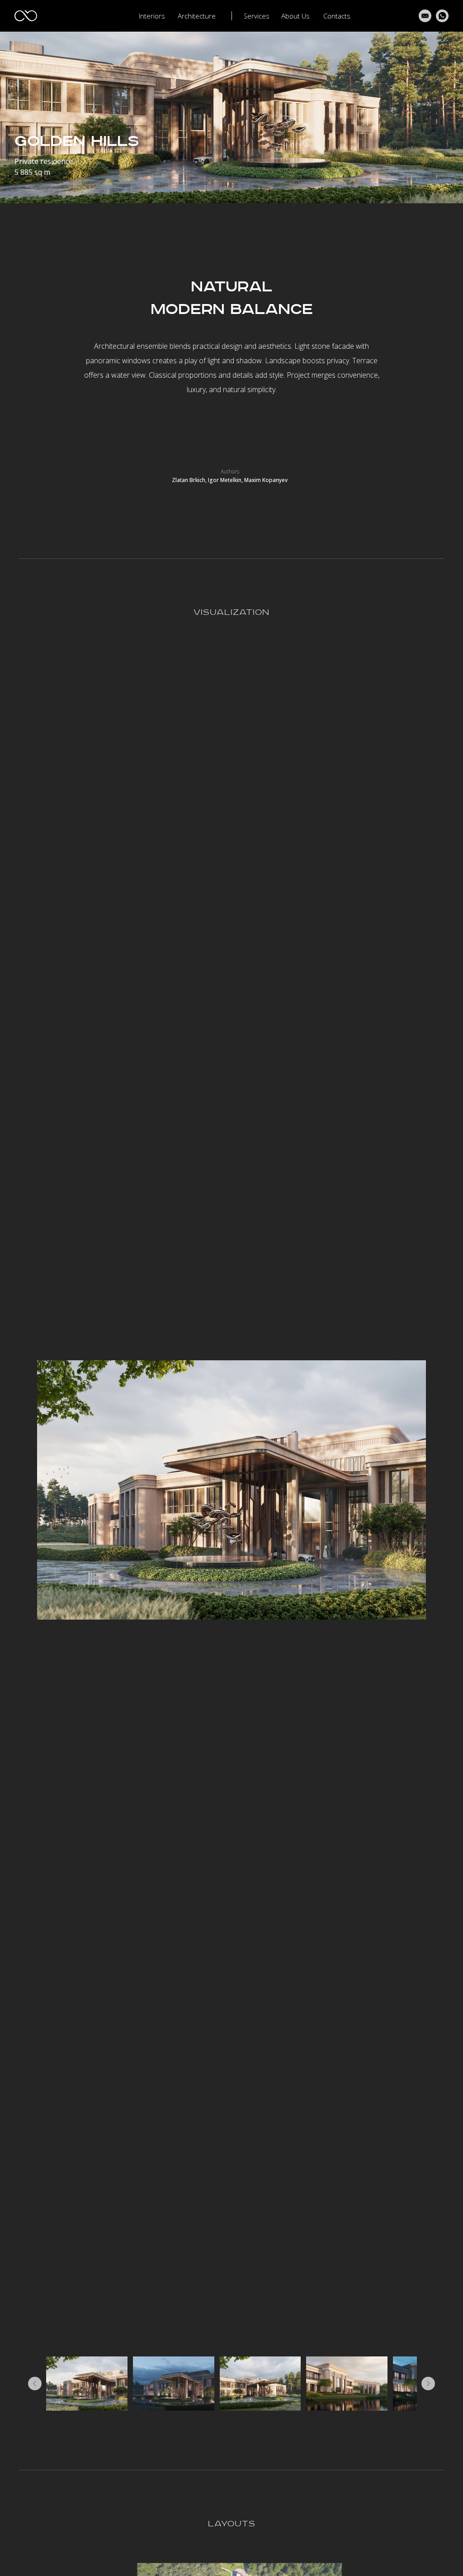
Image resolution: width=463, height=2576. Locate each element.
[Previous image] (35, 2384)
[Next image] (428, 2384)
